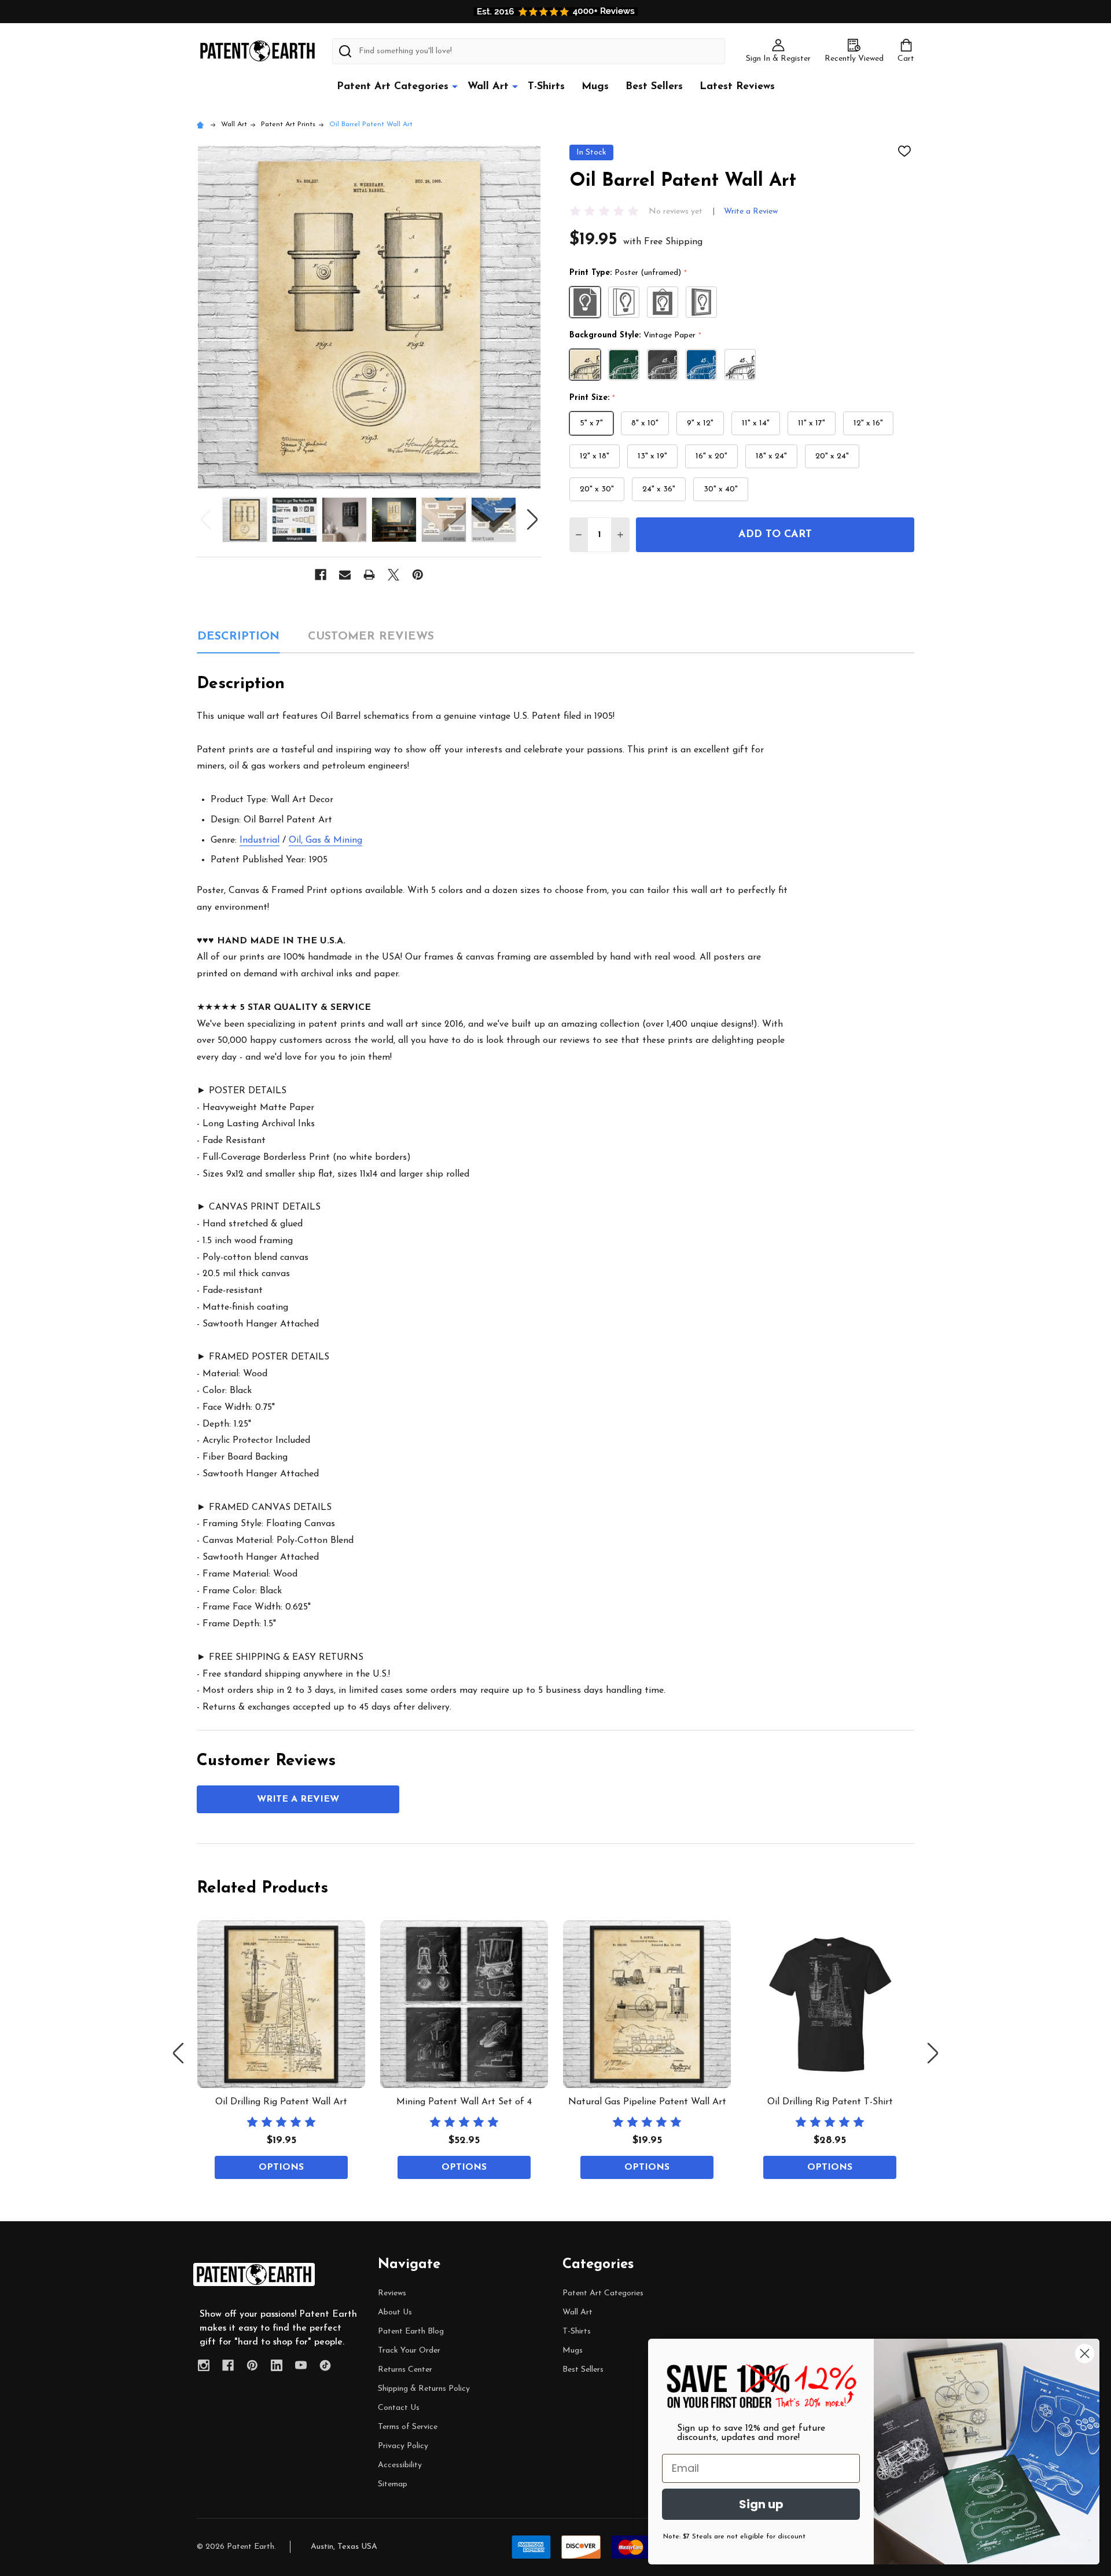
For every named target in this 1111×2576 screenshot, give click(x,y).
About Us (395, 2312)
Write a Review (751, 212)
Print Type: (628, 273)
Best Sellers (654, 87)
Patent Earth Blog (411, 2331)
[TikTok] (325, 2365)
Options (281, 2167)
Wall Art (488, 87)
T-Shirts (546, 87)
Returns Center (405, 2370)
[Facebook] (321, 575)
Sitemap (393, 2484)
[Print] (369, 575)
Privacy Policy (403, 2446)
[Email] (345, 575)
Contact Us (399, 2408)
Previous (206, 519)
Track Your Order (409, 2351)
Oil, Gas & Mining (325, 840)
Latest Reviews (737, 87)
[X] (393, 575)
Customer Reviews (371, 637)
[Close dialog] (1085, 2353)
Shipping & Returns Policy (424, 2389)
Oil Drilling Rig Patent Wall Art (281, 2102)
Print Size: (593, 398)
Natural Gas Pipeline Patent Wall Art (647, 2102)
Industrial (260, 840)
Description (238, 637)
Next (532, 519)
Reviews (392, 2293)
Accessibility (400, 2465)
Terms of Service (408, 2427)
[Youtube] (301, 2365)
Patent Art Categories (393, 87)
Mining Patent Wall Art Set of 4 (464, 2102)
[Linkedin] (277, 2365)
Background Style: (636, 336)
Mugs (595, 87)
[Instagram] (204, 2365)
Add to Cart (775, 535)
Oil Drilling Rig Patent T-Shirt (830, 2102)
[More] (455, 86)
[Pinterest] (418, 575)
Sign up (761, 2504)
